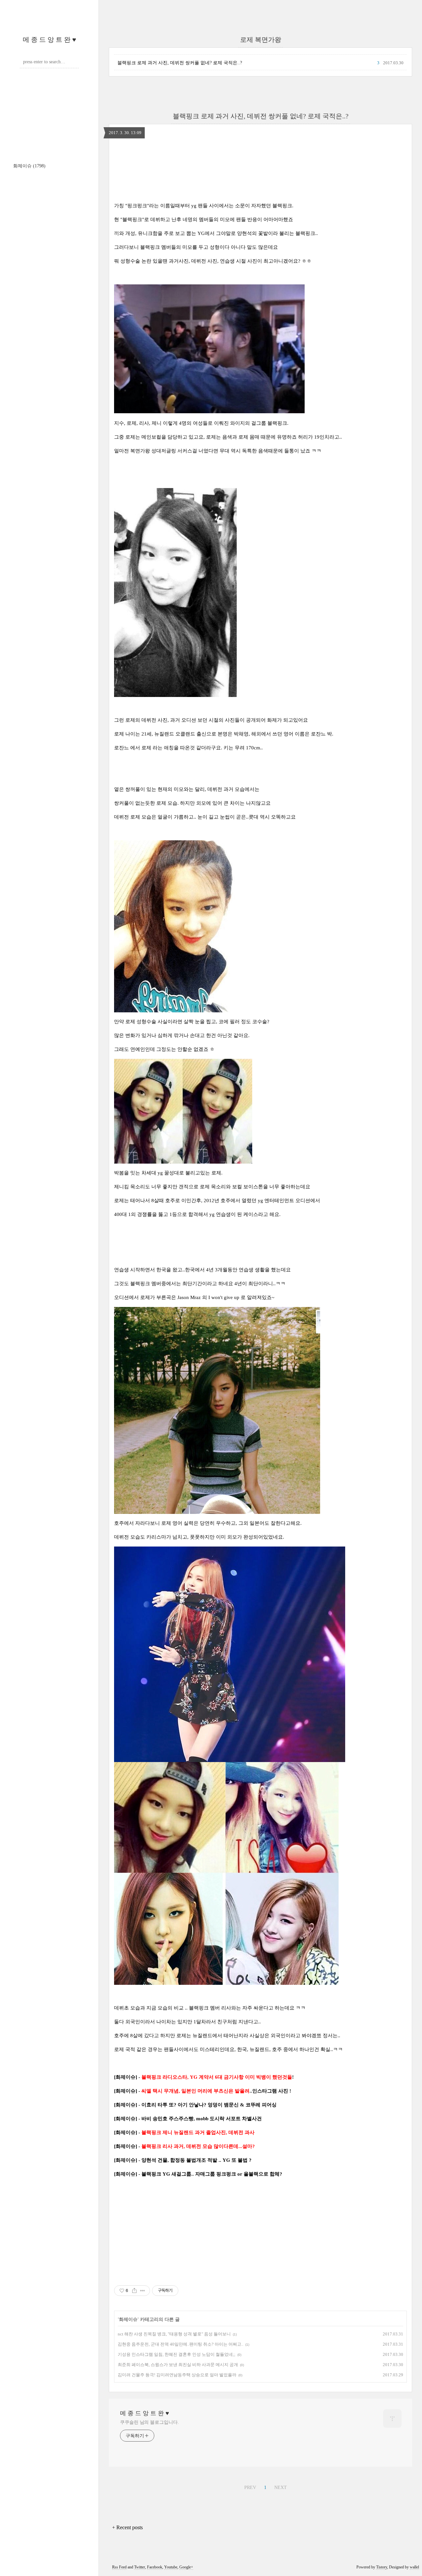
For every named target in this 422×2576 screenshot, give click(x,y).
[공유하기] (134, 2291)
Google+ (186, 2567)
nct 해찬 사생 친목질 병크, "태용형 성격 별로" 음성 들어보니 (174, 2334)
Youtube (171, 2567)
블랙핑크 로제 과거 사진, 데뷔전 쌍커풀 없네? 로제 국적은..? (180, 63)
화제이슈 (29, 166)
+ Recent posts (127, 2527)
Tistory (382, 2567)
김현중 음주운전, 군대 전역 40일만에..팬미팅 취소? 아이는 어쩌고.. (181, 2344)
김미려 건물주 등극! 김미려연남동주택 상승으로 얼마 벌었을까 (177, 2375)
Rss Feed (119, 2567)
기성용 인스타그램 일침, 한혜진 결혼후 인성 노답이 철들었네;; (177, 2354)
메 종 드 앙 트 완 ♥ (49, 40)
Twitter (140, 2567)
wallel (414, 2567)
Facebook (155, 2567)
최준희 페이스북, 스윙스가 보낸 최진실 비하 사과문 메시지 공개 (178, 2365)
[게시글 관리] (143, 2291)
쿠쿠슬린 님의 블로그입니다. (150, 2422)
